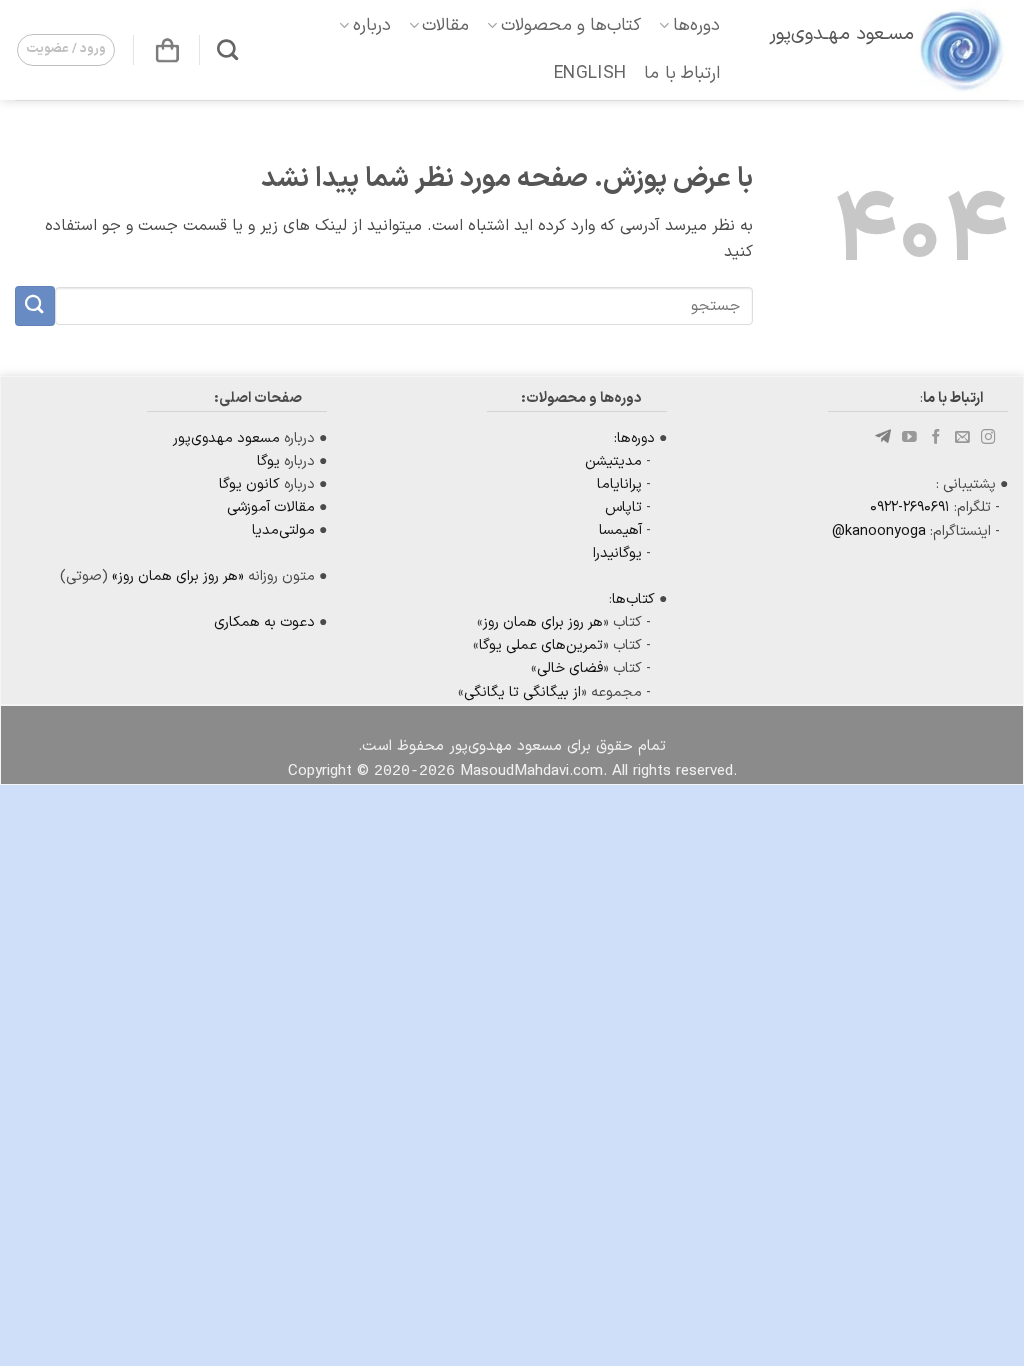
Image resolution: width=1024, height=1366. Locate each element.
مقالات (445, 25)
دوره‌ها (696, 25)
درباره (372, 25)
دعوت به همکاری (264, 622)
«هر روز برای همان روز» (178, 576)
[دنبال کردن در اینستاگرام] (988, 438)
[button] (167, 50)
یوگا (268, 461)
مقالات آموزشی (271, 507)
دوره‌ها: (634, 438)
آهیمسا (620, 530)
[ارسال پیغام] (962, 438)
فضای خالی (570, 668)
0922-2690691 (910, 507)
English (590, 73)
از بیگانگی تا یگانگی (522, 692)
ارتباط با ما (682, 73)
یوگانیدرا (617, 553)
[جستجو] (227, 49)
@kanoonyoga (879, 531)
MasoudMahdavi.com (531, 771)
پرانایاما (619, 484)
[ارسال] (35, 305)
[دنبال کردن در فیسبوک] (936, 438)
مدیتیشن (613, 461)
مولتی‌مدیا (283, 530)
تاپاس (623, 507)
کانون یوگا (249, 484)
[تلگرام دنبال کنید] (885, 438)
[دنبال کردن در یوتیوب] (909, 438)
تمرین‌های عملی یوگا (541, 645)
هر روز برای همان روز (543, 622)
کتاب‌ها (633, 599)
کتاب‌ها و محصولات (571, 25)
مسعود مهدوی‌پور (226, 438)
